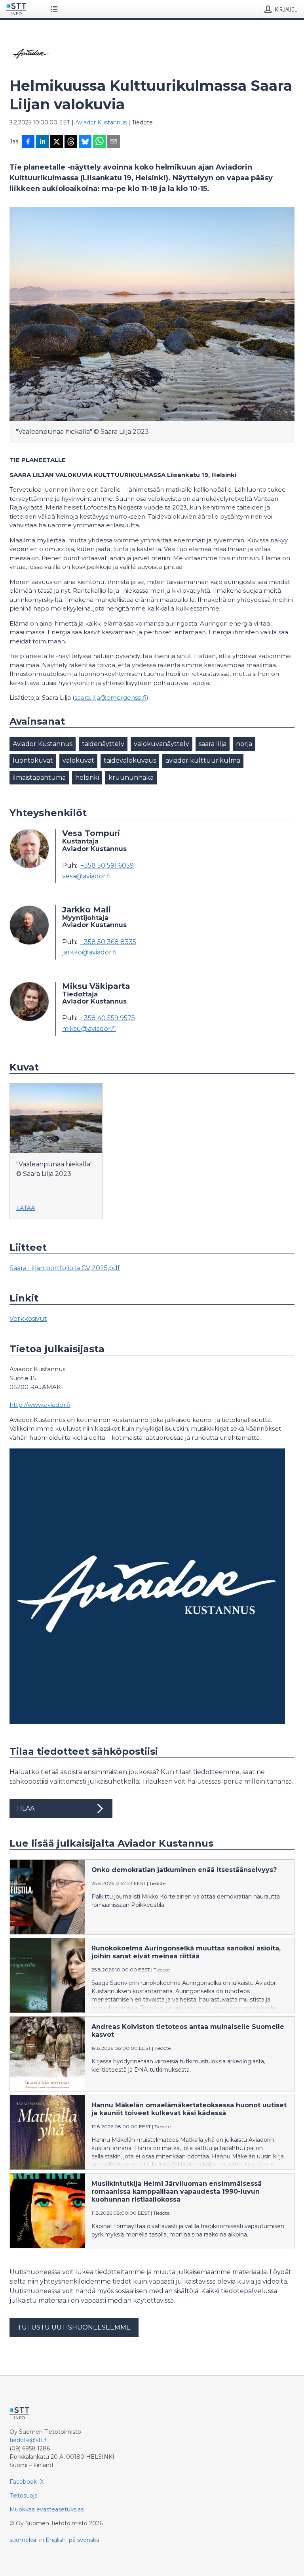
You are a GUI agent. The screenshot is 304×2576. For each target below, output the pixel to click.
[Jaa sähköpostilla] (114, 142)
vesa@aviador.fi (86, 876)
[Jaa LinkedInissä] (42, 142)
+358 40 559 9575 (108, 1018)
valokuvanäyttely (161, 744)
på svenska (84, 2540)
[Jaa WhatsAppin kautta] (99, 142)
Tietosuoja (24, 2496)
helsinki (87, 778)
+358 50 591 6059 (107, 866)
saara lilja (213, 744)
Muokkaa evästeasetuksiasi (47, 2509)
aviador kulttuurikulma (203, 760)
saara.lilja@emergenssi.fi (110, 697)
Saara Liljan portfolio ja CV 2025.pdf (65, 1268)
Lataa (26, 1208)
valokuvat (78, 760)
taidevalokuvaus (130, 760)
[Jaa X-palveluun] (57, 142)
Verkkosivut (28, 1319)
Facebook (23, 2482)
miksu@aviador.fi (89, 1029)
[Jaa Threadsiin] (71, 142)
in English (52, 2540)
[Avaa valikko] (56, 9)
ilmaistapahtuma (39, 778)
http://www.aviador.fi (40, 1405)
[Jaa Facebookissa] (28, 142)
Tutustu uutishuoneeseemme (74, 2327)
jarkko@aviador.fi (89, 952)
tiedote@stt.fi (29, 2440)
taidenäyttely (103, 744)
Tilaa (25, 1808)
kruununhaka (131, 778)
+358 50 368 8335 (108, 942)
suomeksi (23, 2540)
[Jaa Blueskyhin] (85, 142)
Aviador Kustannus (101, 122)
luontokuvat (33, 760)
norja (244, 744)
